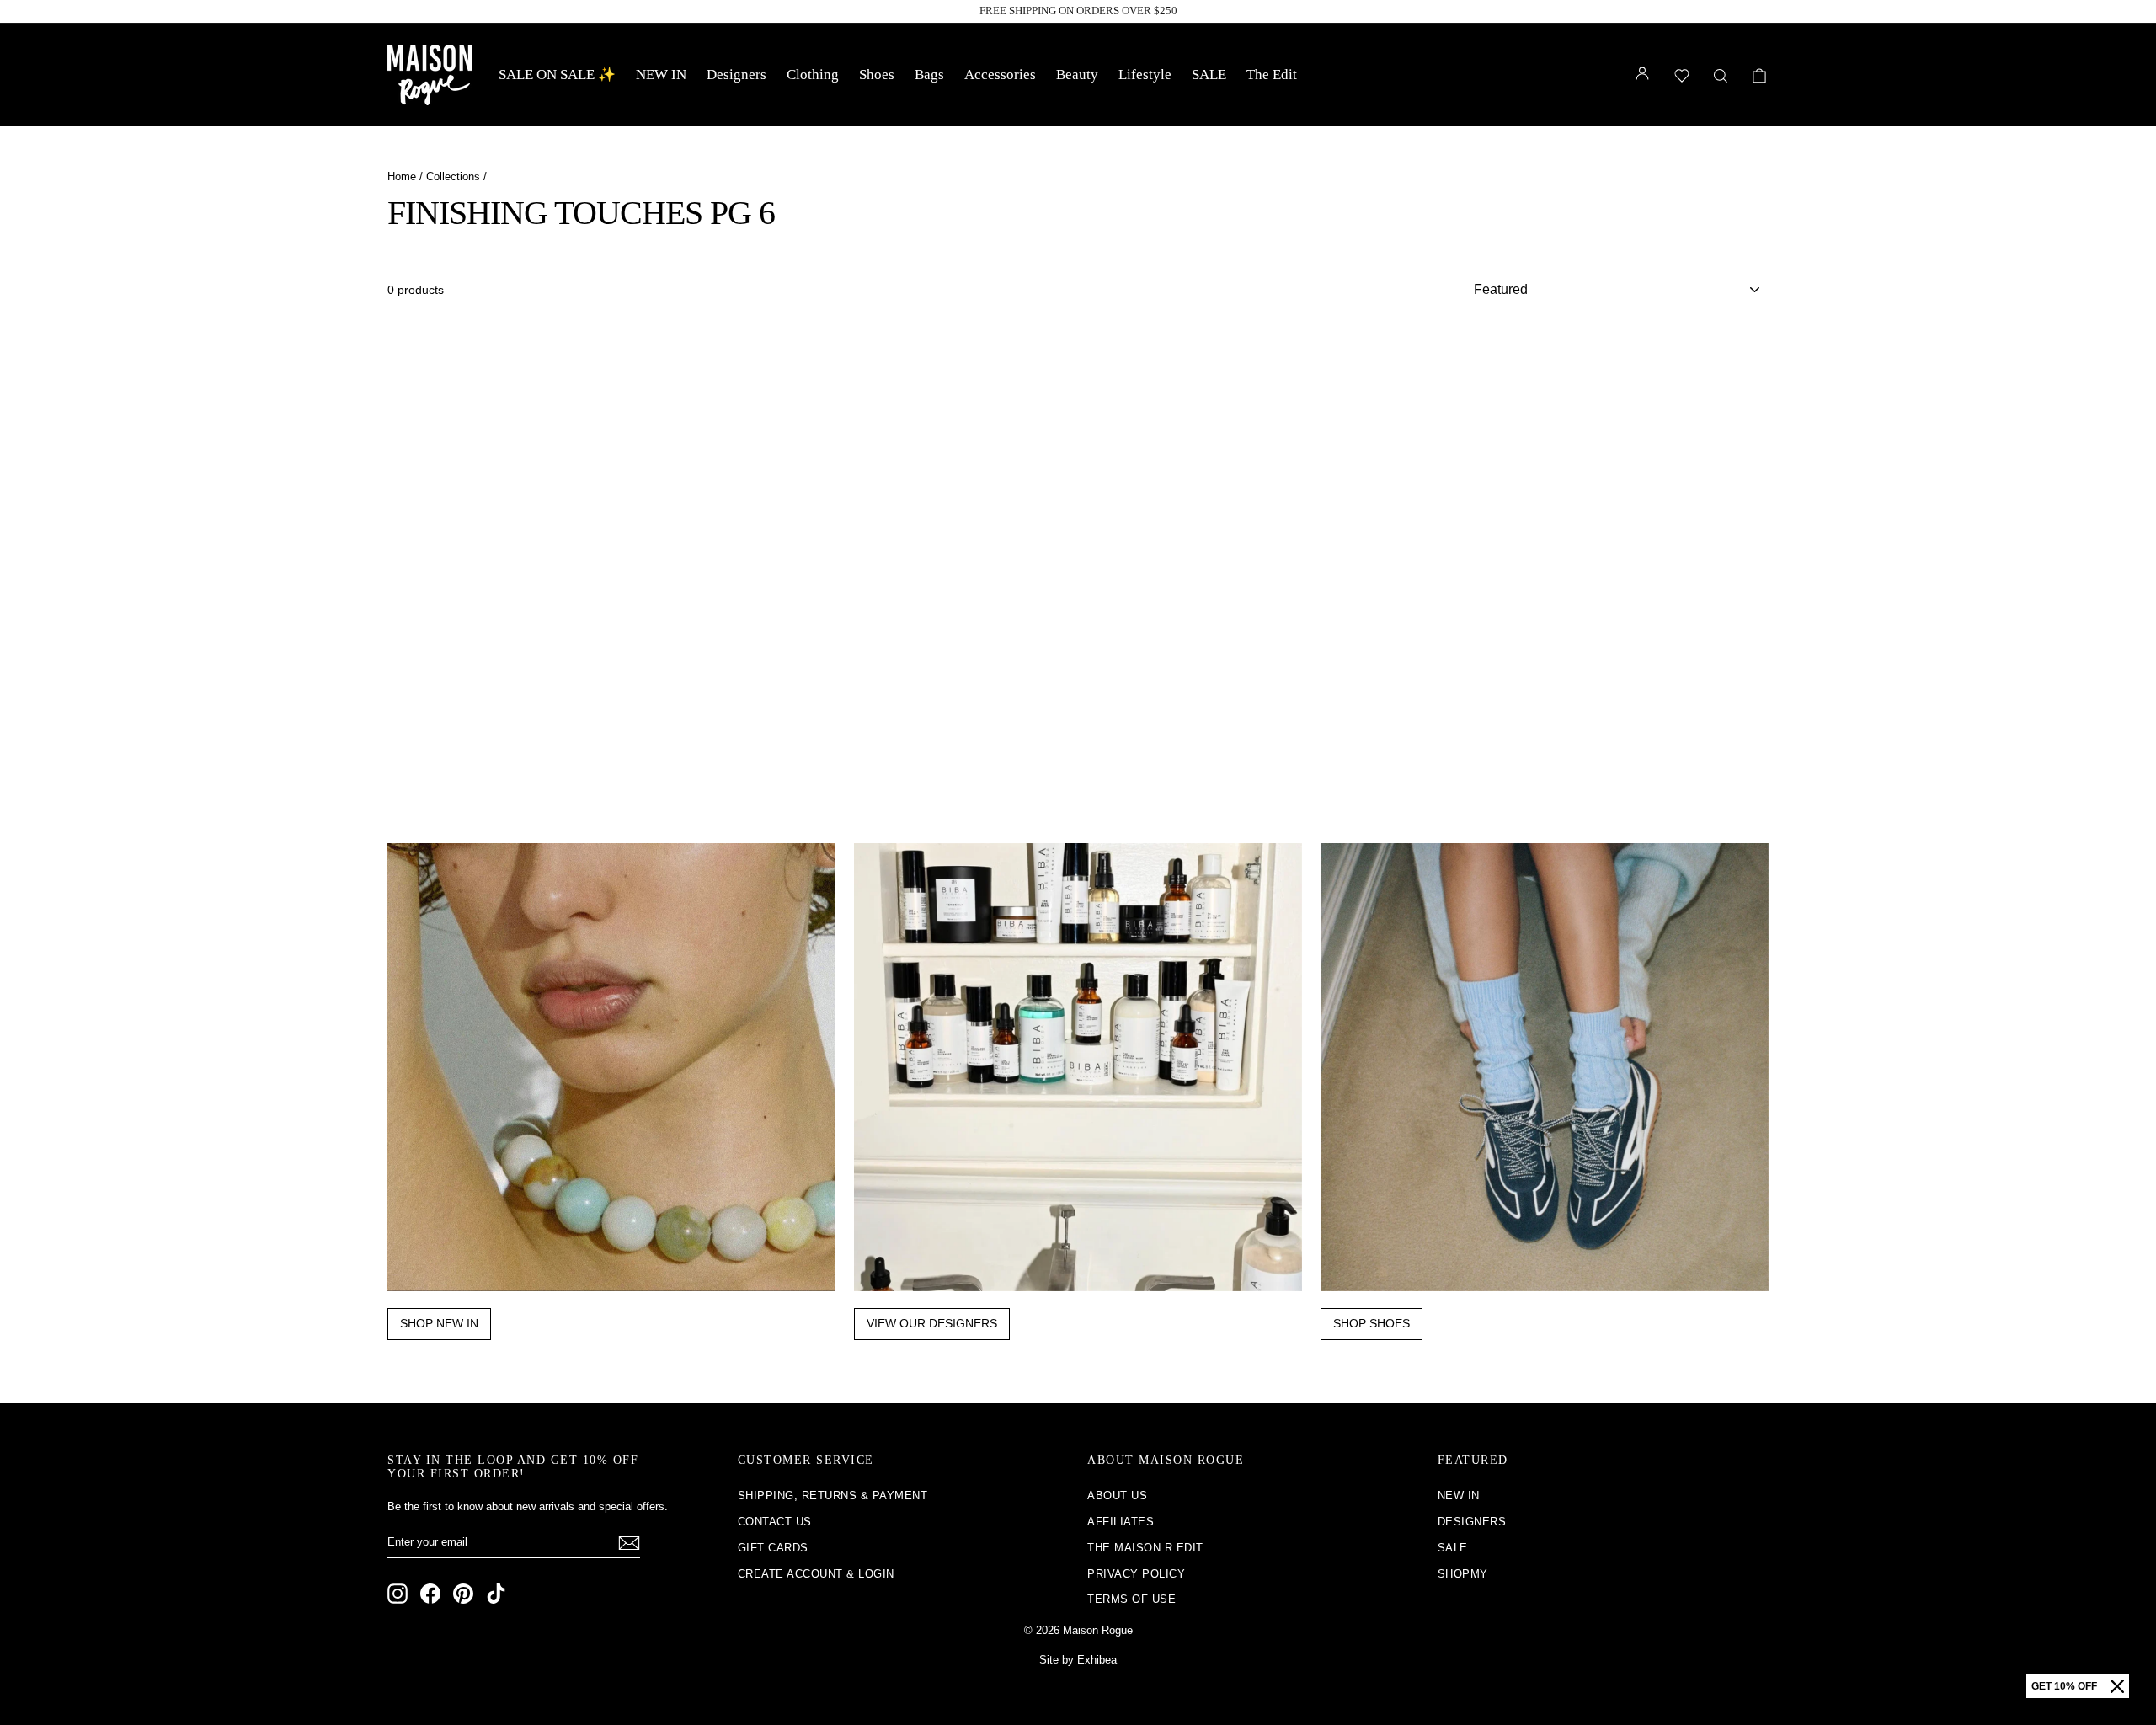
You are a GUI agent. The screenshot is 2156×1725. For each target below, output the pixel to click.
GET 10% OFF (2064, 1686)
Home (402, 176)
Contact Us (775, 1522)
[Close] (2117, 1686)
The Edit (1272, 75)
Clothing (813, 75)
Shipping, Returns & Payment (833, 1495)
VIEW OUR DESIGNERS (932, 1323)
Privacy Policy (1136, 1574)
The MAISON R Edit (1145, 1548)
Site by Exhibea (1078, 1660)
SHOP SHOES (1372, 1323)
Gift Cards (773, 1548)
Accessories (1000, 75)
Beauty (1077, 75)
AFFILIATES (1121, 1522)
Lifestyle (1145, 75)
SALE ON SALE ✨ (557, 75)
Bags (929, 75)
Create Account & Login (816, 1574)
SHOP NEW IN (439, 1323)
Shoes (877, 75)
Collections (453, 176)
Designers (736, 75)
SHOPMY (1463, 1574)
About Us (1117, 1495)
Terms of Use (1131, 1599)
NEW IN (661, 75)
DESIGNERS (1472, 1522)
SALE (1209, 75)
